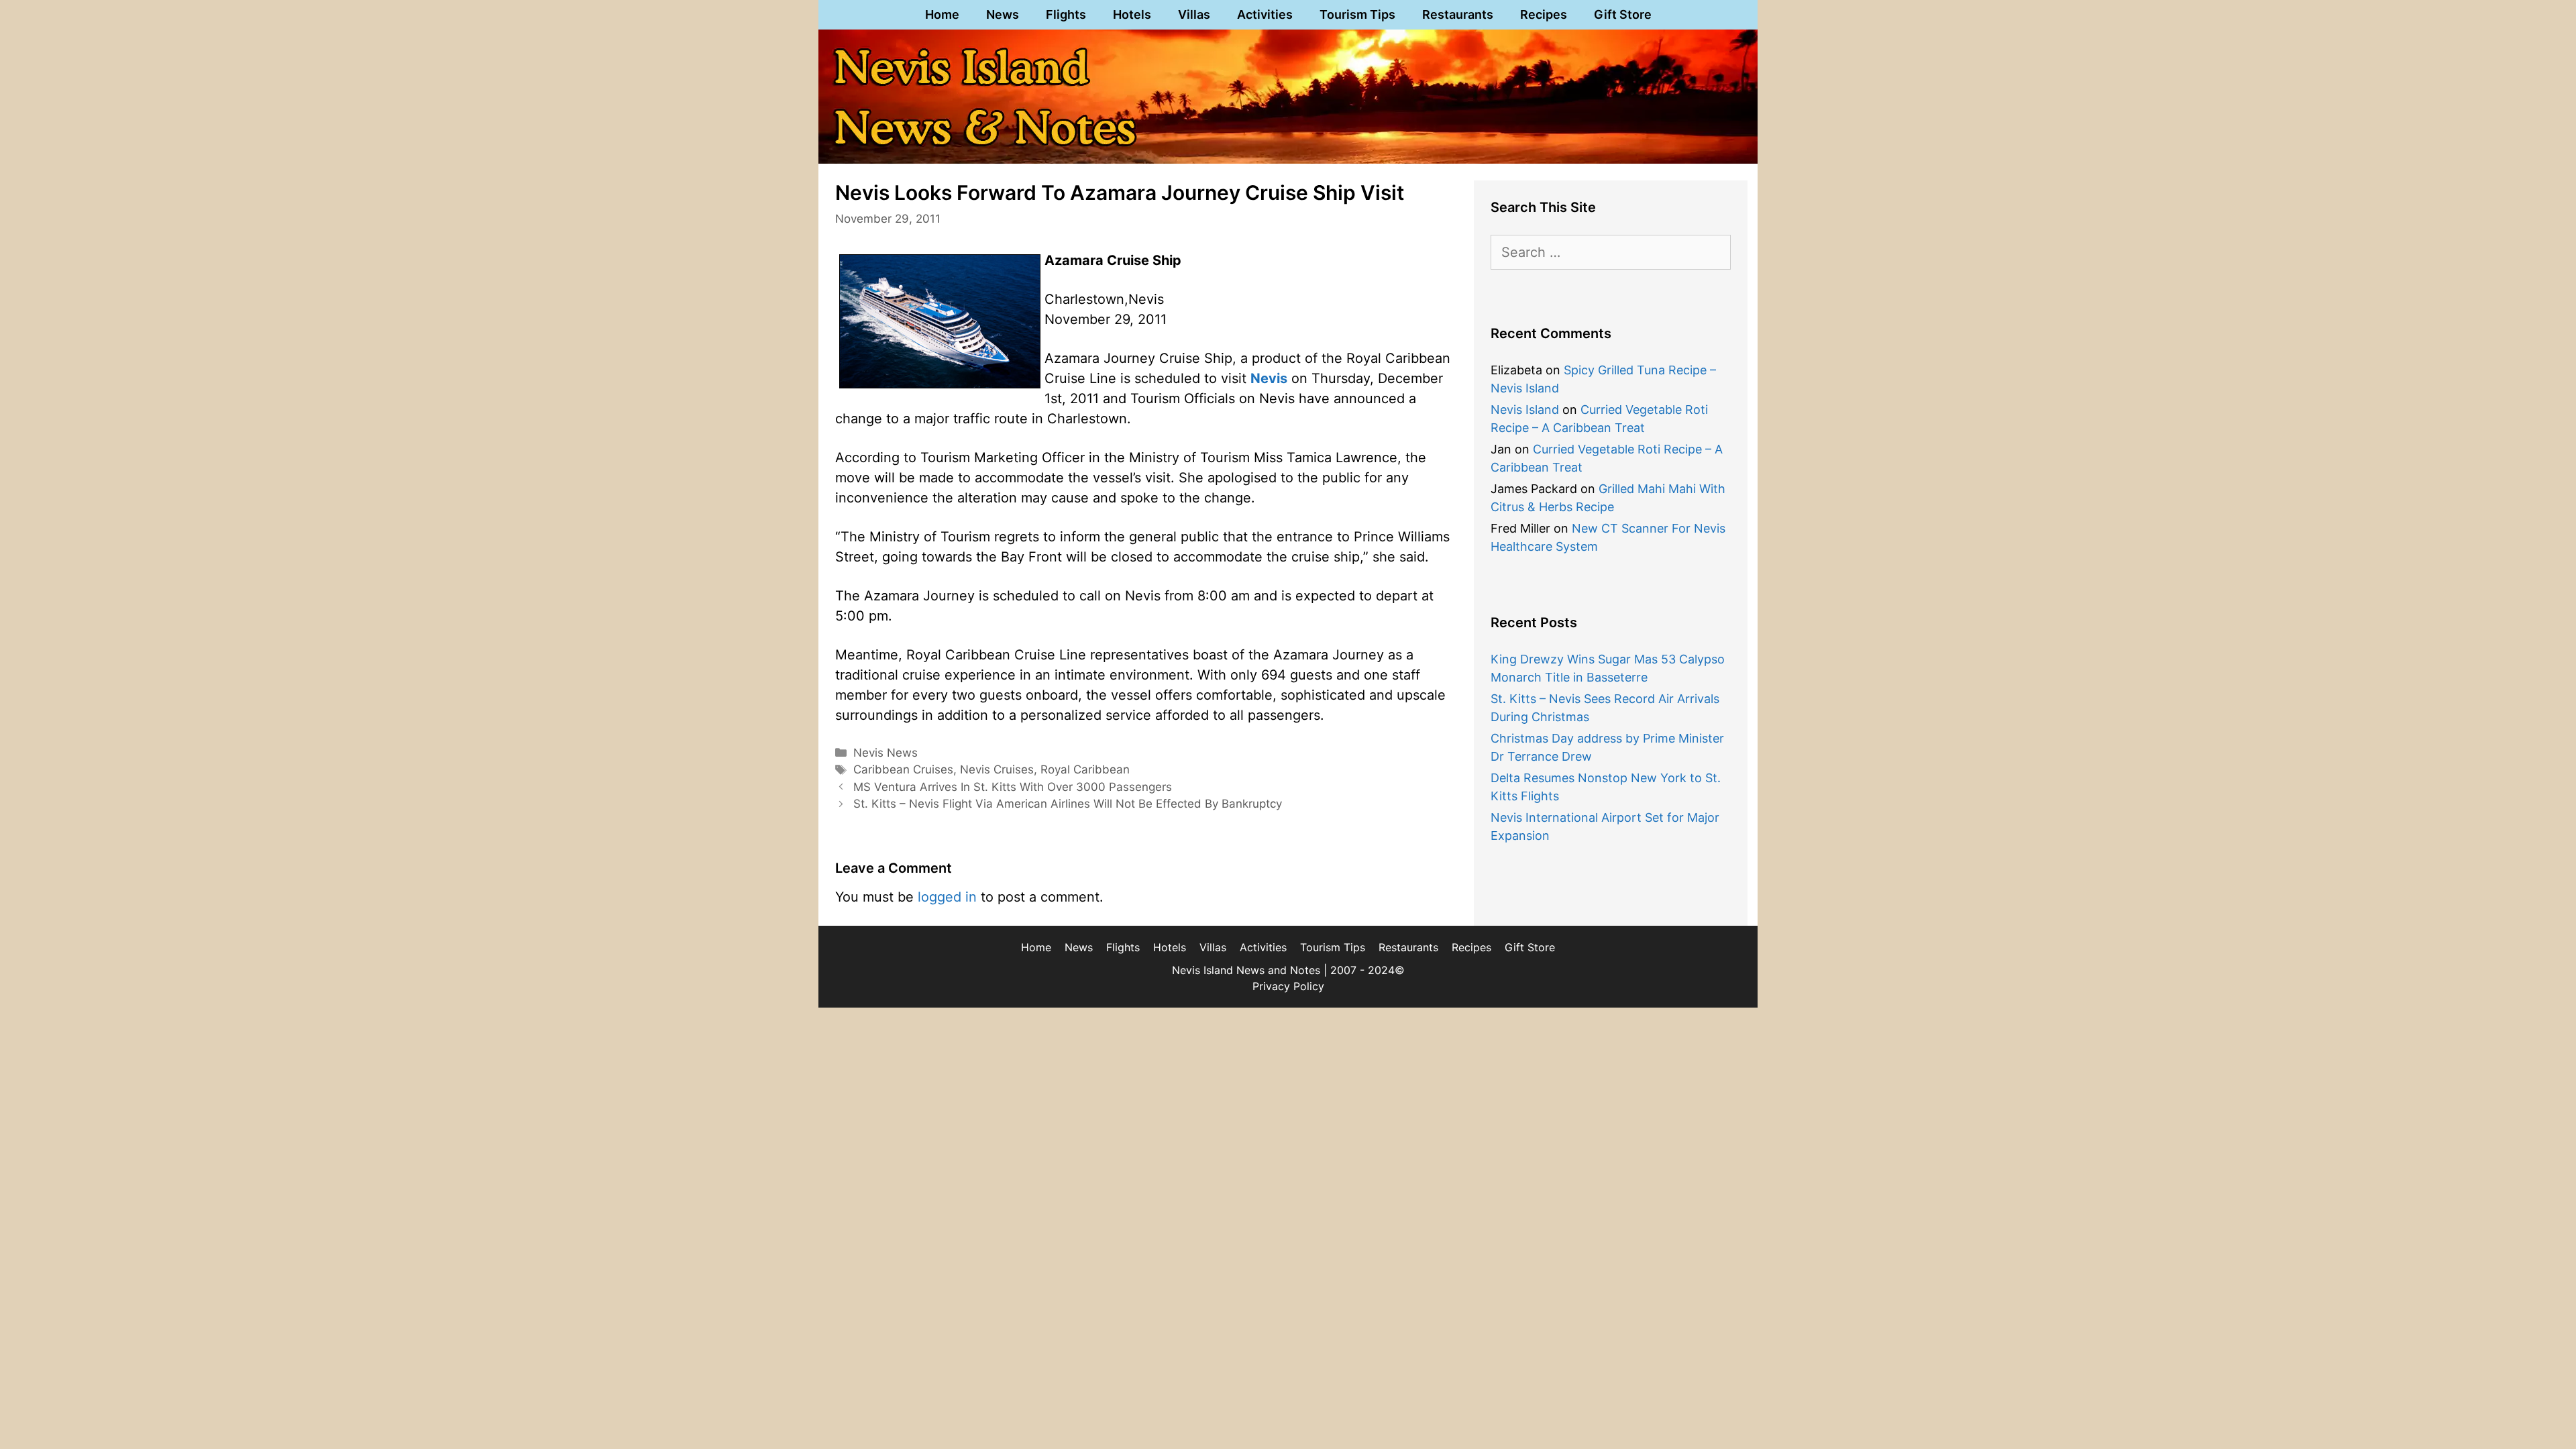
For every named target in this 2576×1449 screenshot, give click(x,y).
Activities (1265, 14)
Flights (1066, 14)
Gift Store (1623, 14)
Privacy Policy (1288, 986)
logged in (947, 897)
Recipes (1544, 14)
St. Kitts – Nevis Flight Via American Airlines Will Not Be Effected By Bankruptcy (1068, 804)
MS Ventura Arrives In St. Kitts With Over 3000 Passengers (1013, 787)
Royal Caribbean (1085, 769)
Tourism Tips (1357, 14)
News (1003, 14)
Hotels (1132, 14)
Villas (1194, 14)
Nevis (1269, 378)
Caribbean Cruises (903, 769)
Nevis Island (1525, 410)
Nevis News (885, 753)
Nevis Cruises (997, 769)
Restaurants (1458, 14)
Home (942, 14)
